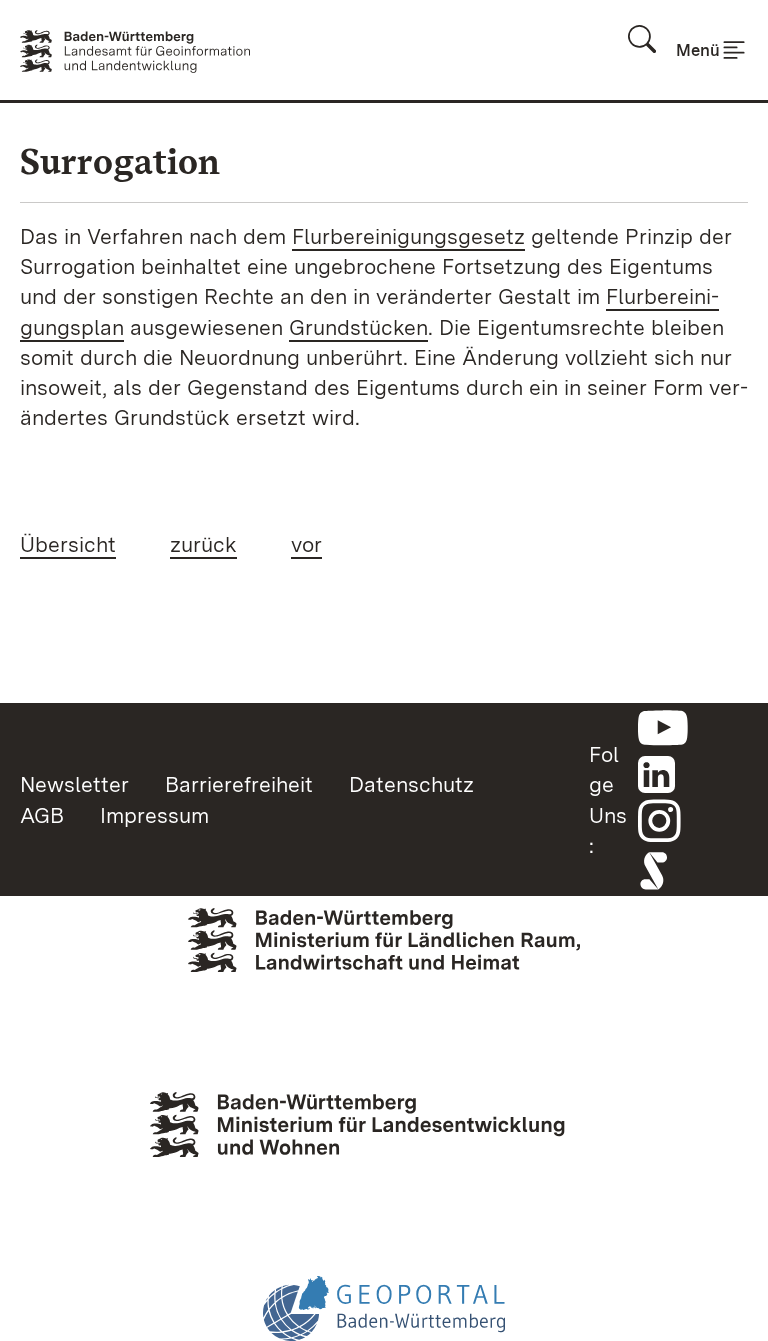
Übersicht (68, 544)
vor (306, 544)
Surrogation (120, 161)
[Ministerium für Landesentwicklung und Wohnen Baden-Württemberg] (384, 1141)
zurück (203, 544)
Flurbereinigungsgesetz (408, 236)
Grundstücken (358, 327)
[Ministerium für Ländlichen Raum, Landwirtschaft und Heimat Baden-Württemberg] (384, 967)
